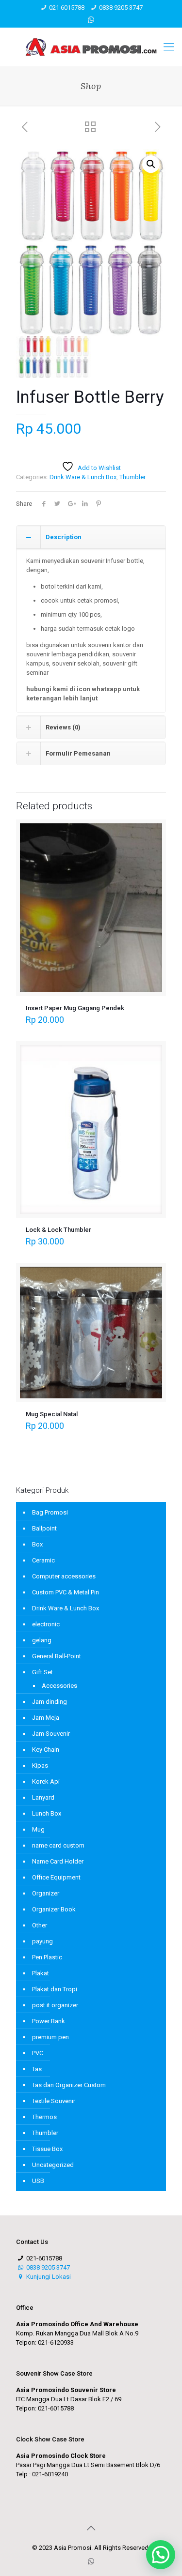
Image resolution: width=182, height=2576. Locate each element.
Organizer (46, 1893)
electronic (46, 1624)
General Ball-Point (57, 1656)
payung (42, 1941)
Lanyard (43, 1797)
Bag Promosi (50, 1512)
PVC (38, 2053)
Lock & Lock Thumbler (58, 1230)
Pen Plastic (47, 1957)
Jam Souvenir (51, 1734)
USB (38, 2181)
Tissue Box (47, 2149)
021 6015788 (67, 8)
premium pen (50, 2037)
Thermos (44, 2117)
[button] (151, 164)
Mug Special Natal (52, 1414)
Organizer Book (54, 1909)
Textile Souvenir (54, 2101)
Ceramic (43, 1560)
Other (40, 1925)
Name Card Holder (58, 1861)
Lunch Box (47, 1813)
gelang (42, 1640)
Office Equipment (56, 1877)
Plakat (41, 1973)
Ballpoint (44, 1528)
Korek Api (46, 1781)
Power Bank (49, 2021)
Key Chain (46, 1750)
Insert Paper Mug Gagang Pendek (75, 1008)
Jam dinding (50, 1702)
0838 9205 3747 (121, 8)
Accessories (59, 1686)
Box (37, 1544)
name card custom (58, 1845)
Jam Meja (46, 1718)
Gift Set (42, 1672)
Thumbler (132, 477)
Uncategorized (53, 2165)
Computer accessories (64, 1576)
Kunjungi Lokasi (48, 2277)
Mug (38, 1829)
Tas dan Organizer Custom (69, 2085)
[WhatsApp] (91, 20)
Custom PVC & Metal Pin (66, 1592)
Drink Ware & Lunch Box (83, 477)
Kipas (40, 1765)
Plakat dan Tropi (55, 1989)
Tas (37, 2069)
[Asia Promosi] (91, 47)
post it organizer (55, 2005)
